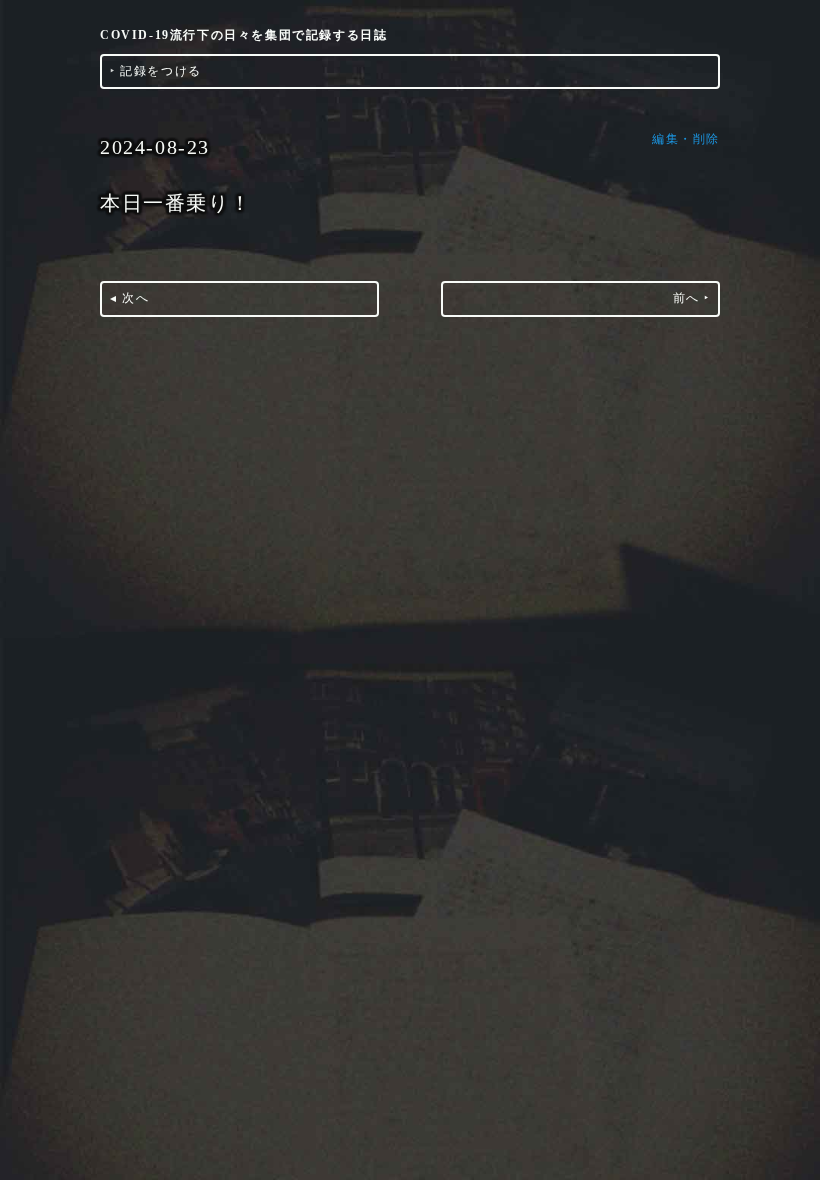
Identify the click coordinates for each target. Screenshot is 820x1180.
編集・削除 (686, 139)
